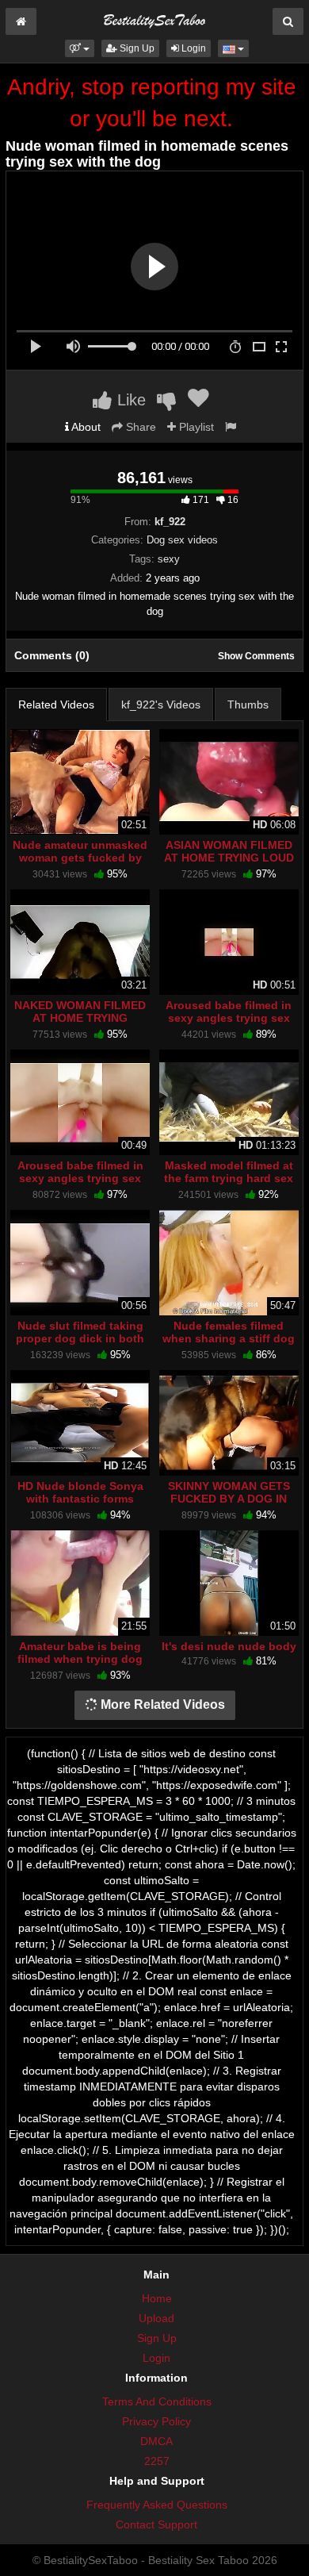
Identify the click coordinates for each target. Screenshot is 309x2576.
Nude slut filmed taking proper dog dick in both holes (80, 1338)
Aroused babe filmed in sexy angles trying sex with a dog (229, 1018)
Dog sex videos (182, 540)
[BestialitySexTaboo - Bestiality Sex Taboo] (154, 19)
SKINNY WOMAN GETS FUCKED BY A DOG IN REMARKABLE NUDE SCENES (229, 1505)
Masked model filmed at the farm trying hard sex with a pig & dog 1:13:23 (229, 1178)
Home (157, 2298)
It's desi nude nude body (229, 1646)
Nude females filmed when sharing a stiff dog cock (229, 1338)
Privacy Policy (156, 2421)
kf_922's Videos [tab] (161, 704)
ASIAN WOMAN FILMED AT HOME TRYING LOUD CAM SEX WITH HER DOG (229, 858)
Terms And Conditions (157, 2401)
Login (193, 48)
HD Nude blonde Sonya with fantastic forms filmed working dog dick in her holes (80, 1505)
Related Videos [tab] (56, 704)
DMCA (156, 2441)
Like (129, 400)
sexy (169, 559)
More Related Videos (161, 1705)
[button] (80, 48)
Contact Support (156, 2524)
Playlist (195, 427)
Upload (156, 2318)
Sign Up (136, 48)
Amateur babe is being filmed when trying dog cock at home (80, 1659)
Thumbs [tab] (248, 704)
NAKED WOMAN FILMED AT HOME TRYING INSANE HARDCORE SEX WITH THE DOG (80, 1025)
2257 (157, 2461)
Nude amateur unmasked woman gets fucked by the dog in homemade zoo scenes (80, 864)
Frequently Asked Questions (157, 2505)
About (85, 427)
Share (139, 427)
